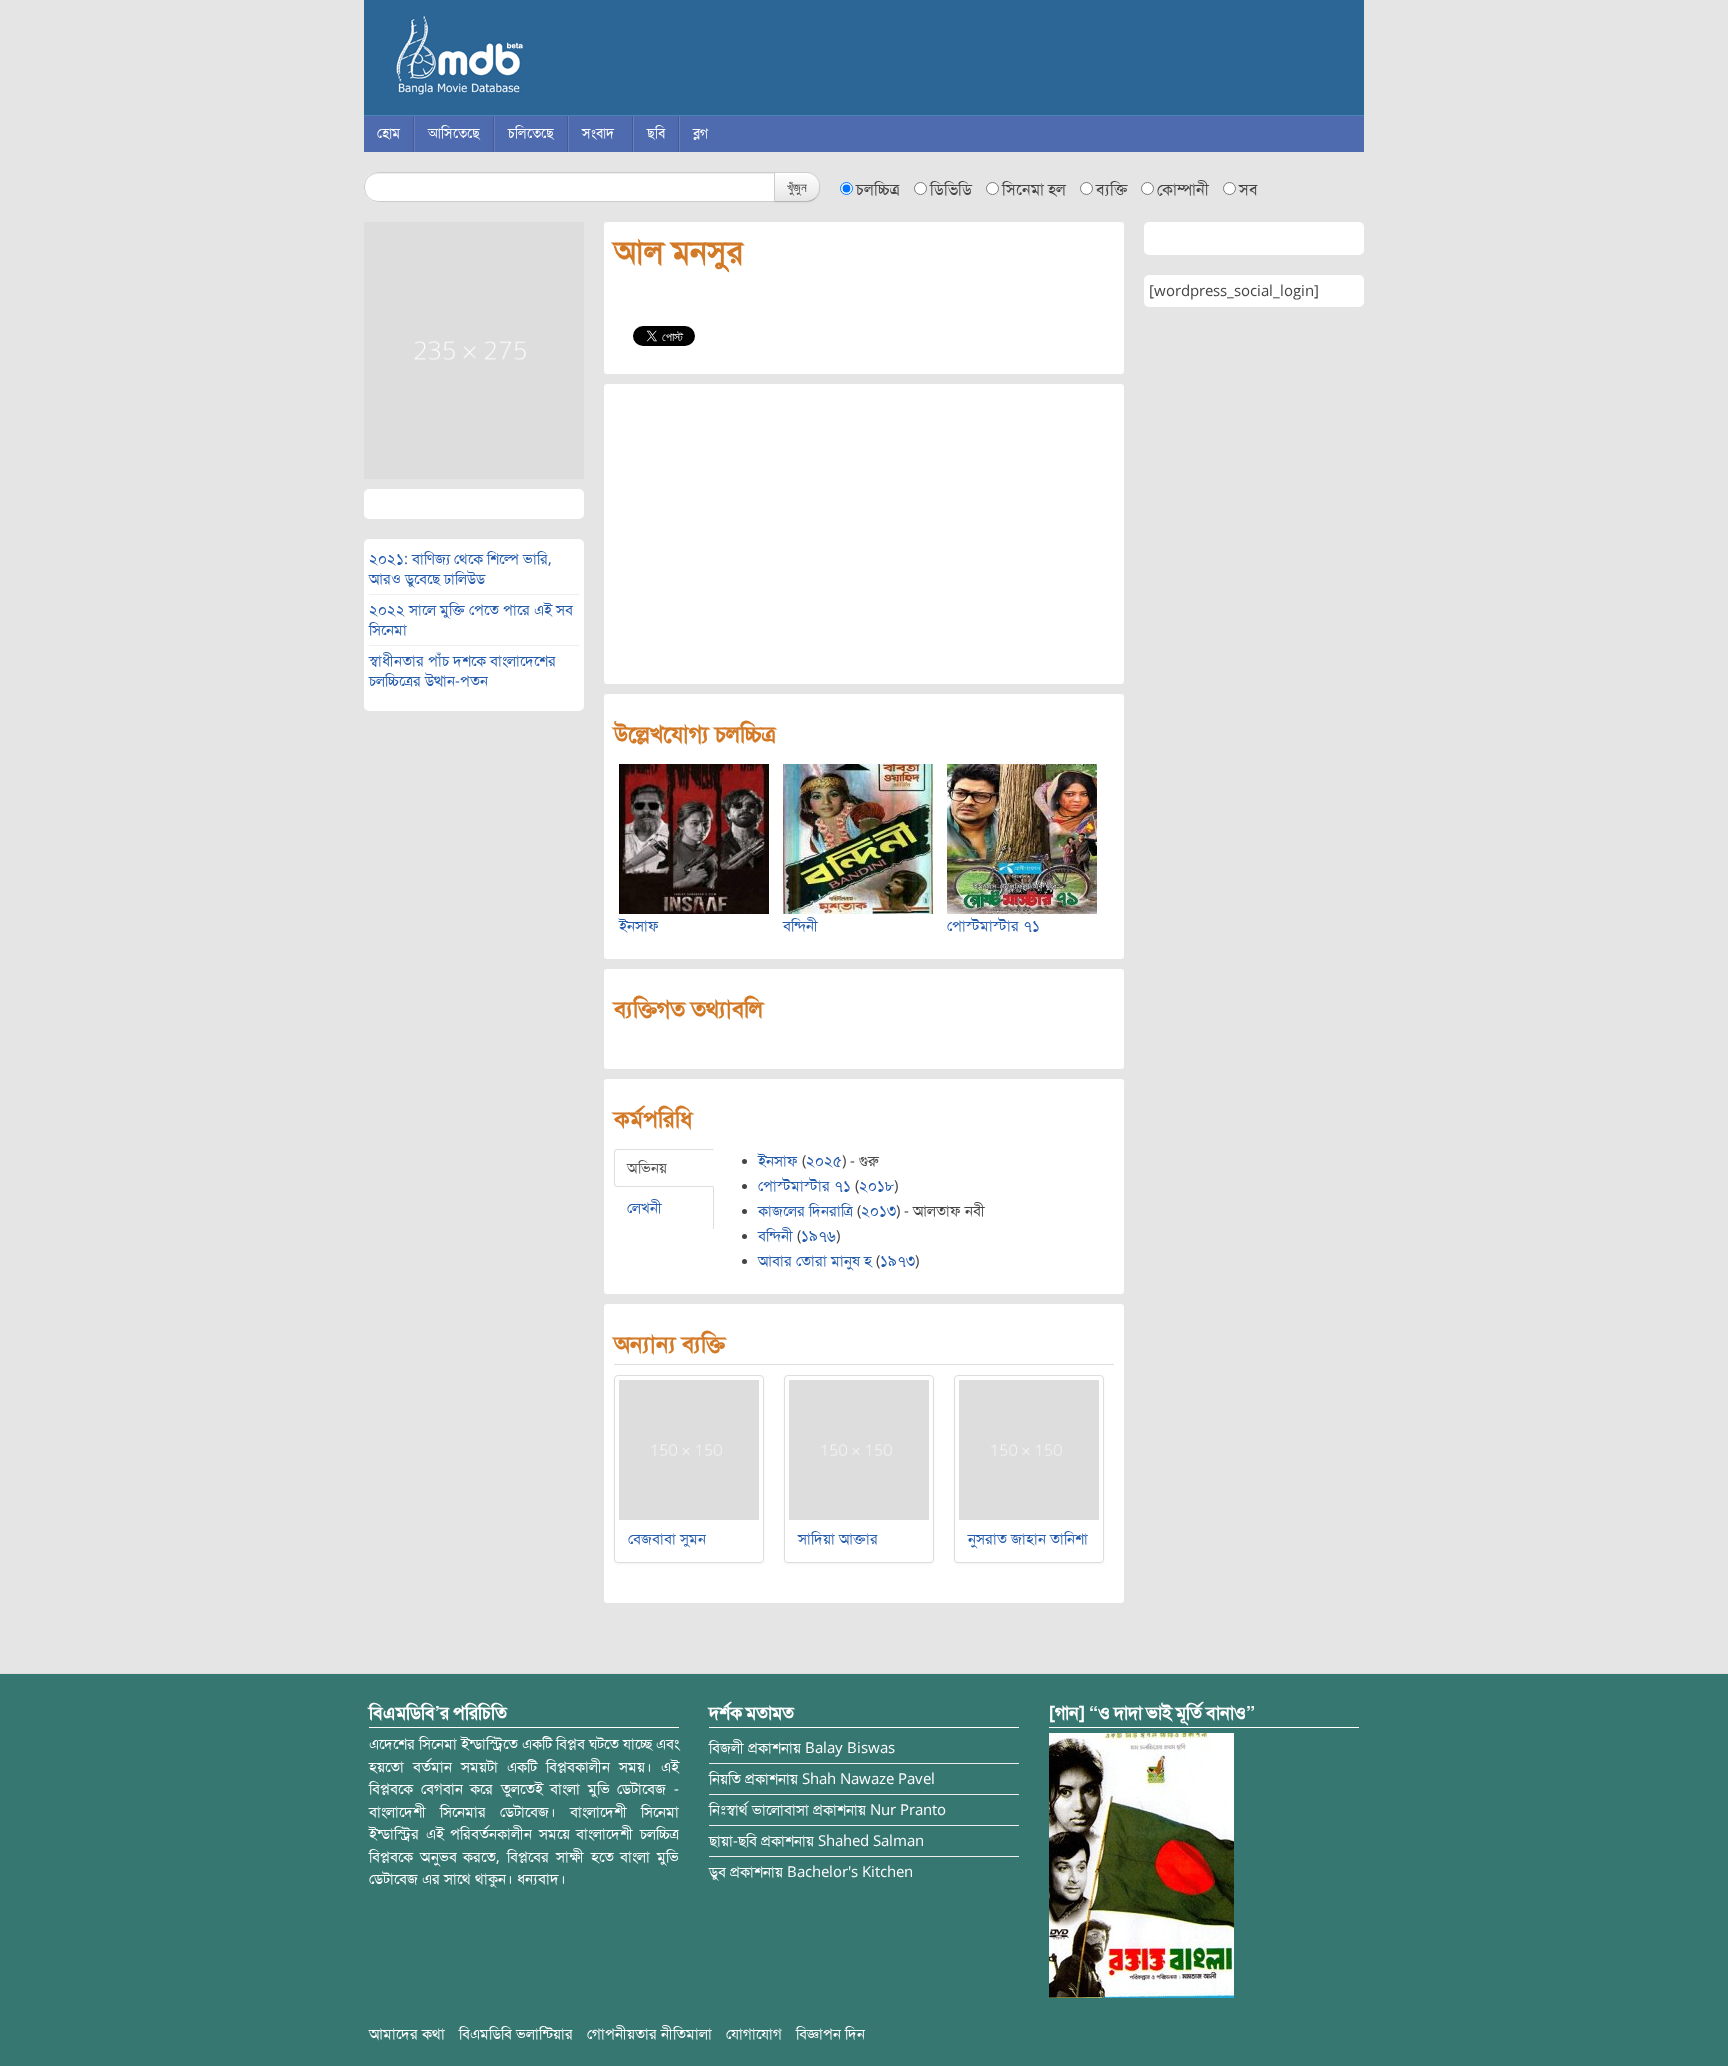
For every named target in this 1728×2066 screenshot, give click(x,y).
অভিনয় (647, 1168)
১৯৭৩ (897, 1261)
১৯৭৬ (818, 1236)
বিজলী (726, 1748)
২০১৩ (878, 1211)
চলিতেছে (531, 133)
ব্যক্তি (1111, 190)
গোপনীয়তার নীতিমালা (649, 2034)
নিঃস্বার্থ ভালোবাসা (759, 1810)
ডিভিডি (951, 190)
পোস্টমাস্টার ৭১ (993, 926)
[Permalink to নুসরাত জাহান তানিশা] (1029, 1449)
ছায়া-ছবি (733, 1841)
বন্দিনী (800, 926)
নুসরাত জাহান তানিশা (1028, 1539)
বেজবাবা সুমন (667, 1539)
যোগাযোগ (754, 2034)
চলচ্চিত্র (878, 190)
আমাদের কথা (407, 2034)
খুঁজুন (797, 186)
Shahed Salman (871, 1841)
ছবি (656, 133)
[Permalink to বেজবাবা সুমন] (689, 1449)
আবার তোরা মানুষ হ (815, 1261)
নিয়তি (725, 1779)
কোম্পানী (1183, 190)
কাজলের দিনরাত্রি (805, 1211)
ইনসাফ (639, 926)
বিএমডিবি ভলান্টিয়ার (516, 2034)
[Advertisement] (864, 534)
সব (1248, 190)
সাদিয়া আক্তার (838, 1539)
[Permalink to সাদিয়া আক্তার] (859, 1449)
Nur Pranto (908, 1810)
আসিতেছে (454, 133)
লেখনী (644, 1208)
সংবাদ (598, 133)
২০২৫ (824, 1161)
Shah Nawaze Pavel (868, 1779)
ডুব (717, 1872)
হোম (388, 133)
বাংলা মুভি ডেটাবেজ (544, 60)
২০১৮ (876, 1186)
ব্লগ (700, 133)
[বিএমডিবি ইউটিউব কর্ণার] (1141, 1865)
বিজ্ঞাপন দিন (830, 2034)
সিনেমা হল (1034, 190)
